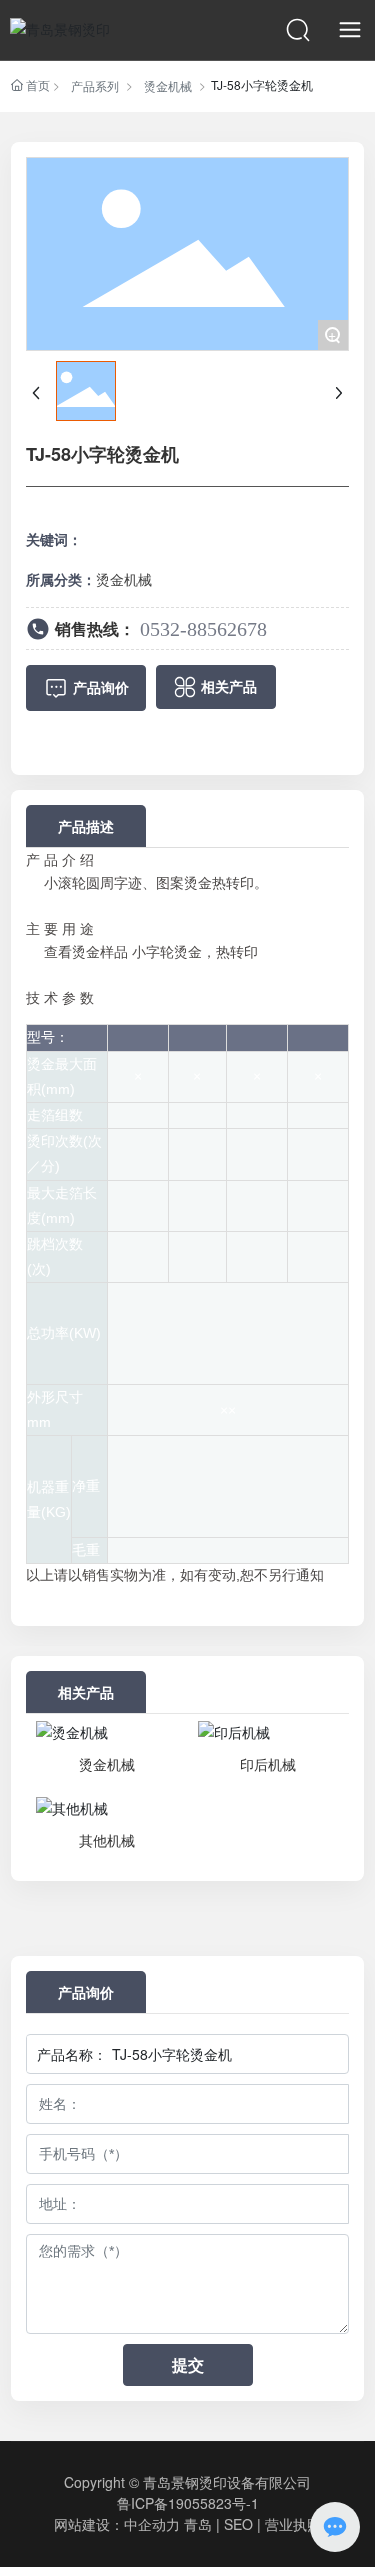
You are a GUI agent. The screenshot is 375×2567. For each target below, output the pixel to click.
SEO (238, 2524)
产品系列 (95, 85)
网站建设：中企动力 (117, 2524)
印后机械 (268, 1764)
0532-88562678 (203, 629)
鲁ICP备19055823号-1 (188, 2503)
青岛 (198, 2524)
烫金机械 (168, 85)
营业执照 (293, 2524)
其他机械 (107, 1840)
